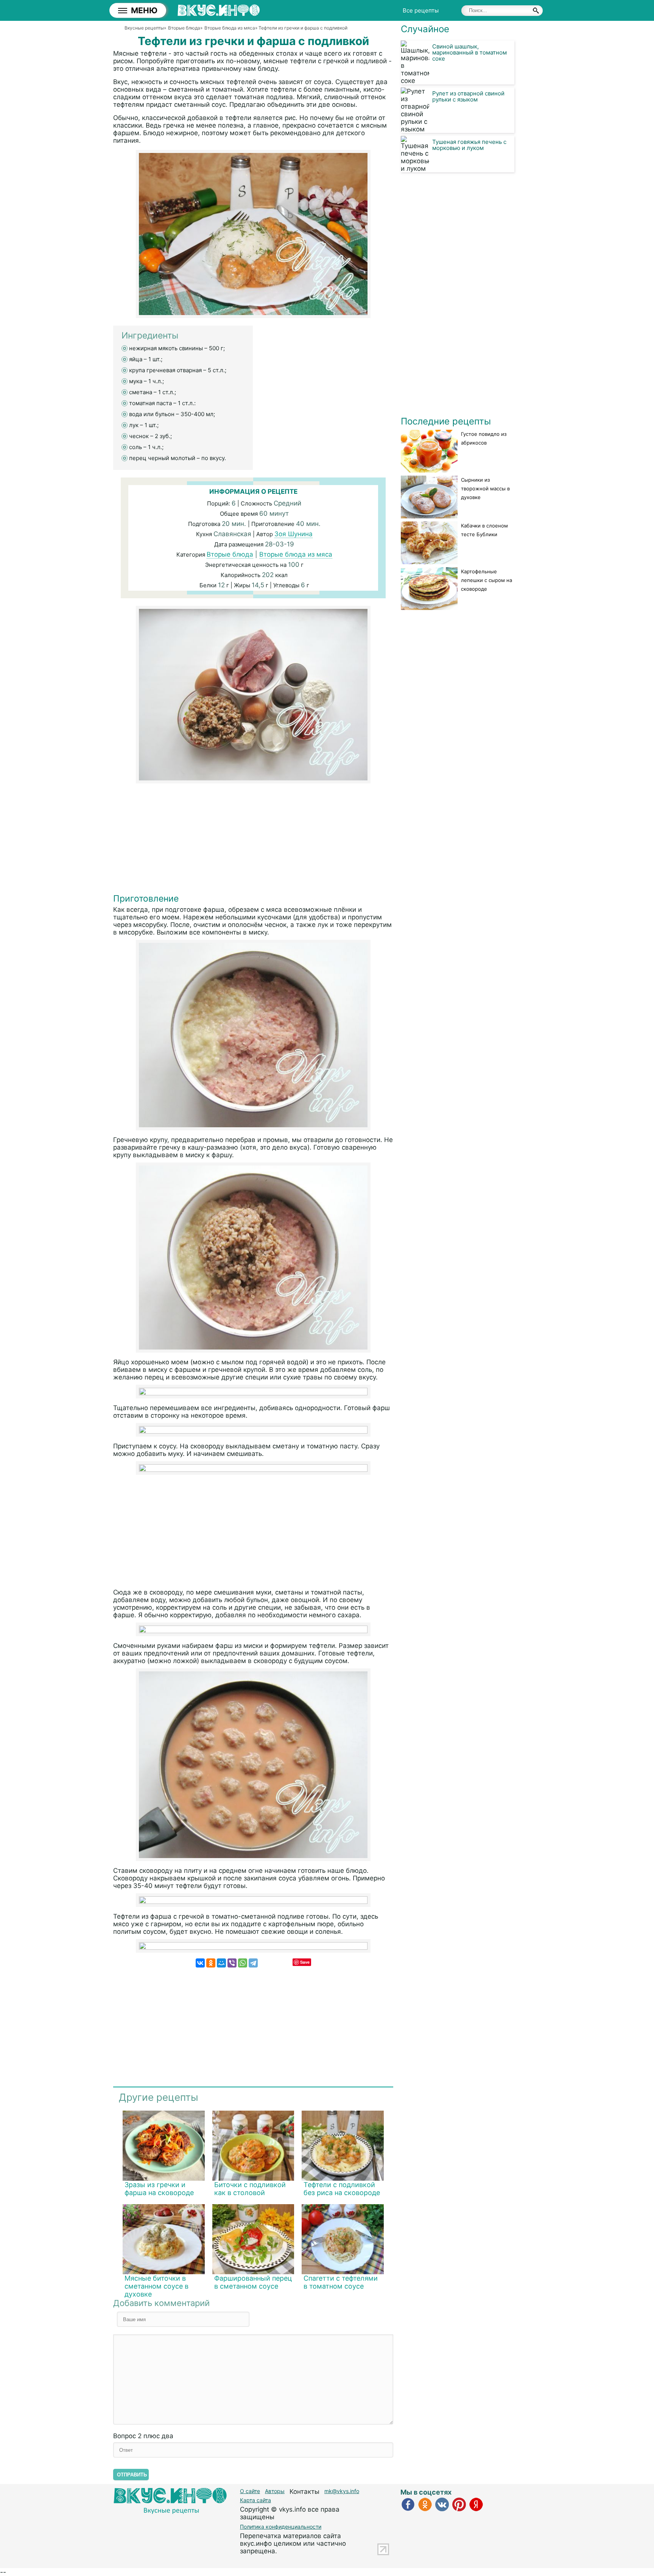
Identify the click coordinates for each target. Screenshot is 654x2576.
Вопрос (143, 2436)
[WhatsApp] (243, 1963)
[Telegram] (253, 1963)
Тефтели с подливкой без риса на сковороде (342, 2189)
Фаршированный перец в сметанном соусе (253, 2282)
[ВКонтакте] (200, 1963)
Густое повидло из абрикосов (484, 438)
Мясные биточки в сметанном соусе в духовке (156, 2286)
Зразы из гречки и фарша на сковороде (159, 2189)
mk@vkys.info (342, 2491)
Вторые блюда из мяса (296, 554)
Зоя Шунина (294, 534)
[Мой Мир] (221, 1963)
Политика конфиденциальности (281, 2527)
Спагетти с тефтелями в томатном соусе (341, 2282)
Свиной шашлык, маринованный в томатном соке (469, 52)
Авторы (275, 2491)
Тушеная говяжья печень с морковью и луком (469, 145)
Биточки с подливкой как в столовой (250, 2189)
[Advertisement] (253, 840)
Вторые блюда (230, 554)
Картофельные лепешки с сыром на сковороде (487, 580)
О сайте (250, 2491)
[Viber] (232, 1963)
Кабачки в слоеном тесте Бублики (484, 530)
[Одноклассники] (211, 1963)
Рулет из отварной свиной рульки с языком (468, 96)
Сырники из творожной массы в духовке (485, 488)
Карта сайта (255, 2500)
